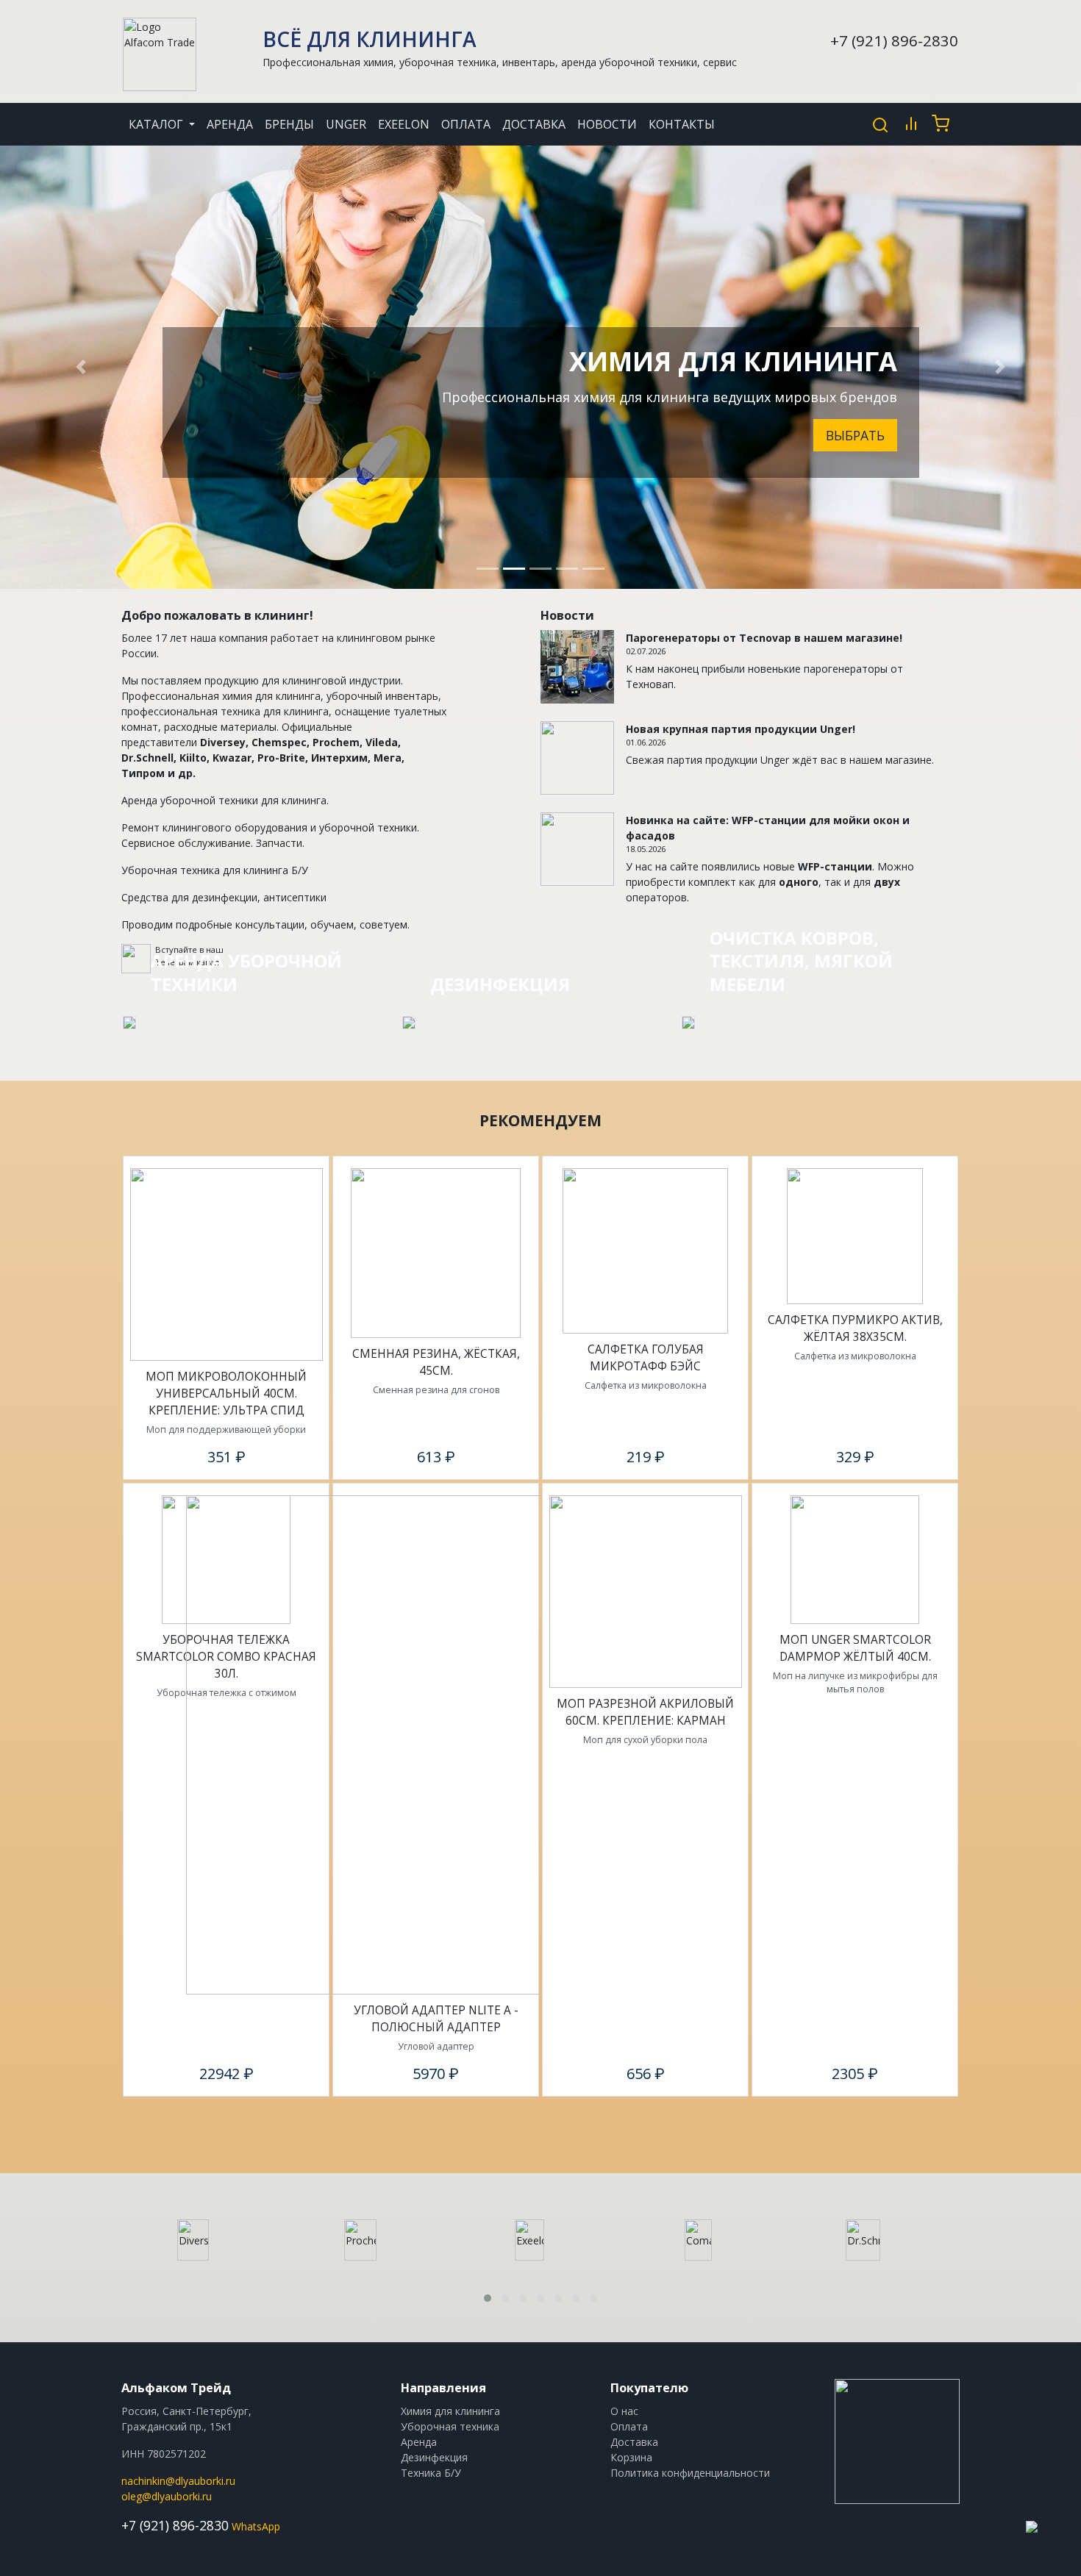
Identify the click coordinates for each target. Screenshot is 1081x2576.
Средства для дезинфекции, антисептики (224, 897)
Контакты (682, 124)
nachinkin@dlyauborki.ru (178, 2481)
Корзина (631, 2457)
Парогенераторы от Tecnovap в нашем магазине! (764, 638)
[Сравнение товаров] (911, 124)
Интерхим (339, 758)
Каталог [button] (157, 124)
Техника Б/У (431, 2473)
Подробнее (236, 509)
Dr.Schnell (147, 758)
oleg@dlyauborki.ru (167, 2496)
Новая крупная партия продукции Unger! (741, 729)
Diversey (223, 742)
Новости (607, 124)
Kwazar (232, 758)
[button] (81, 367)
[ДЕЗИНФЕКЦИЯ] (409, 1022)
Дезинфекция (434, 2457)
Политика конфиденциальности (690, 2473)
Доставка (534, 124)
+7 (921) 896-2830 (894, 40)
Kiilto (193, 758)
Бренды (289, 124)
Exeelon (404, 124)
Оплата (466, 124)
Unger (346, 124)
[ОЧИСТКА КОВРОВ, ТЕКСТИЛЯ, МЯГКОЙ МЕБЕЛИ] (688, 1022)
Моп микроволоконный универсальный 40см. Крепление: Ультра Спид (226, 1393)
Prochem (336, 742)
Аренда (230, 124)
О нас (624, 2411)
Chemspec (279, 742)
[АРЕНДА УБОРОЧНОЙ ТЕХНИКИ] (129, 1022)
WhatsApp (256, 2526)
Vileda (382, 742)
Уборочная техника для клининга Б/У (215, 870)
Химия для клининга (450, 2411)
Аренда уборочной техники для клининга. (225, 800)
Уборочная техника (450, 2426)
